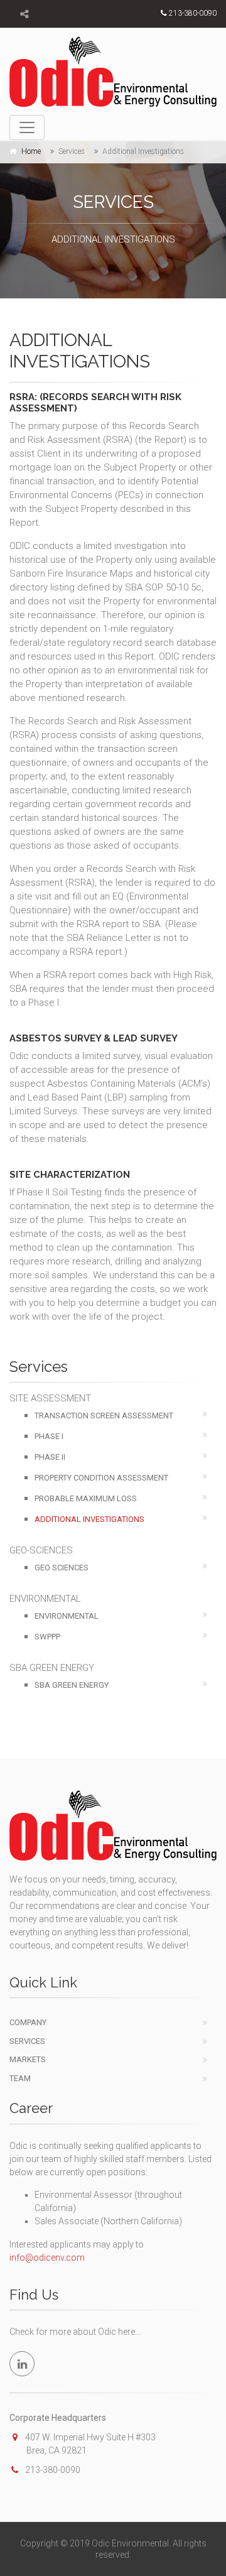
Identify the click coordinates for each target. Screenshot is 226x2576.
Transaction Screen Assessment (104, 1416)
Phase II (50, 1457)
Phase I (49, 1436)
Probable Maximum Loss (86, 1498)
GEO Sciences (62, 1568)
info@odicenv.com (47, 2258)
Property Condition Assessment (101, 1478)
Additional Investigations (89, 1519)
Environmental (67, 1616)
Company (28, 2022)
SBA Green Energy (72, 1685)
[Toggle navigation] (27, 128)
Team (20, 2078)
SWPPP (47, 1637)
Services (27, 2041)
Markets (28, 2059)
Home (31, 151)
